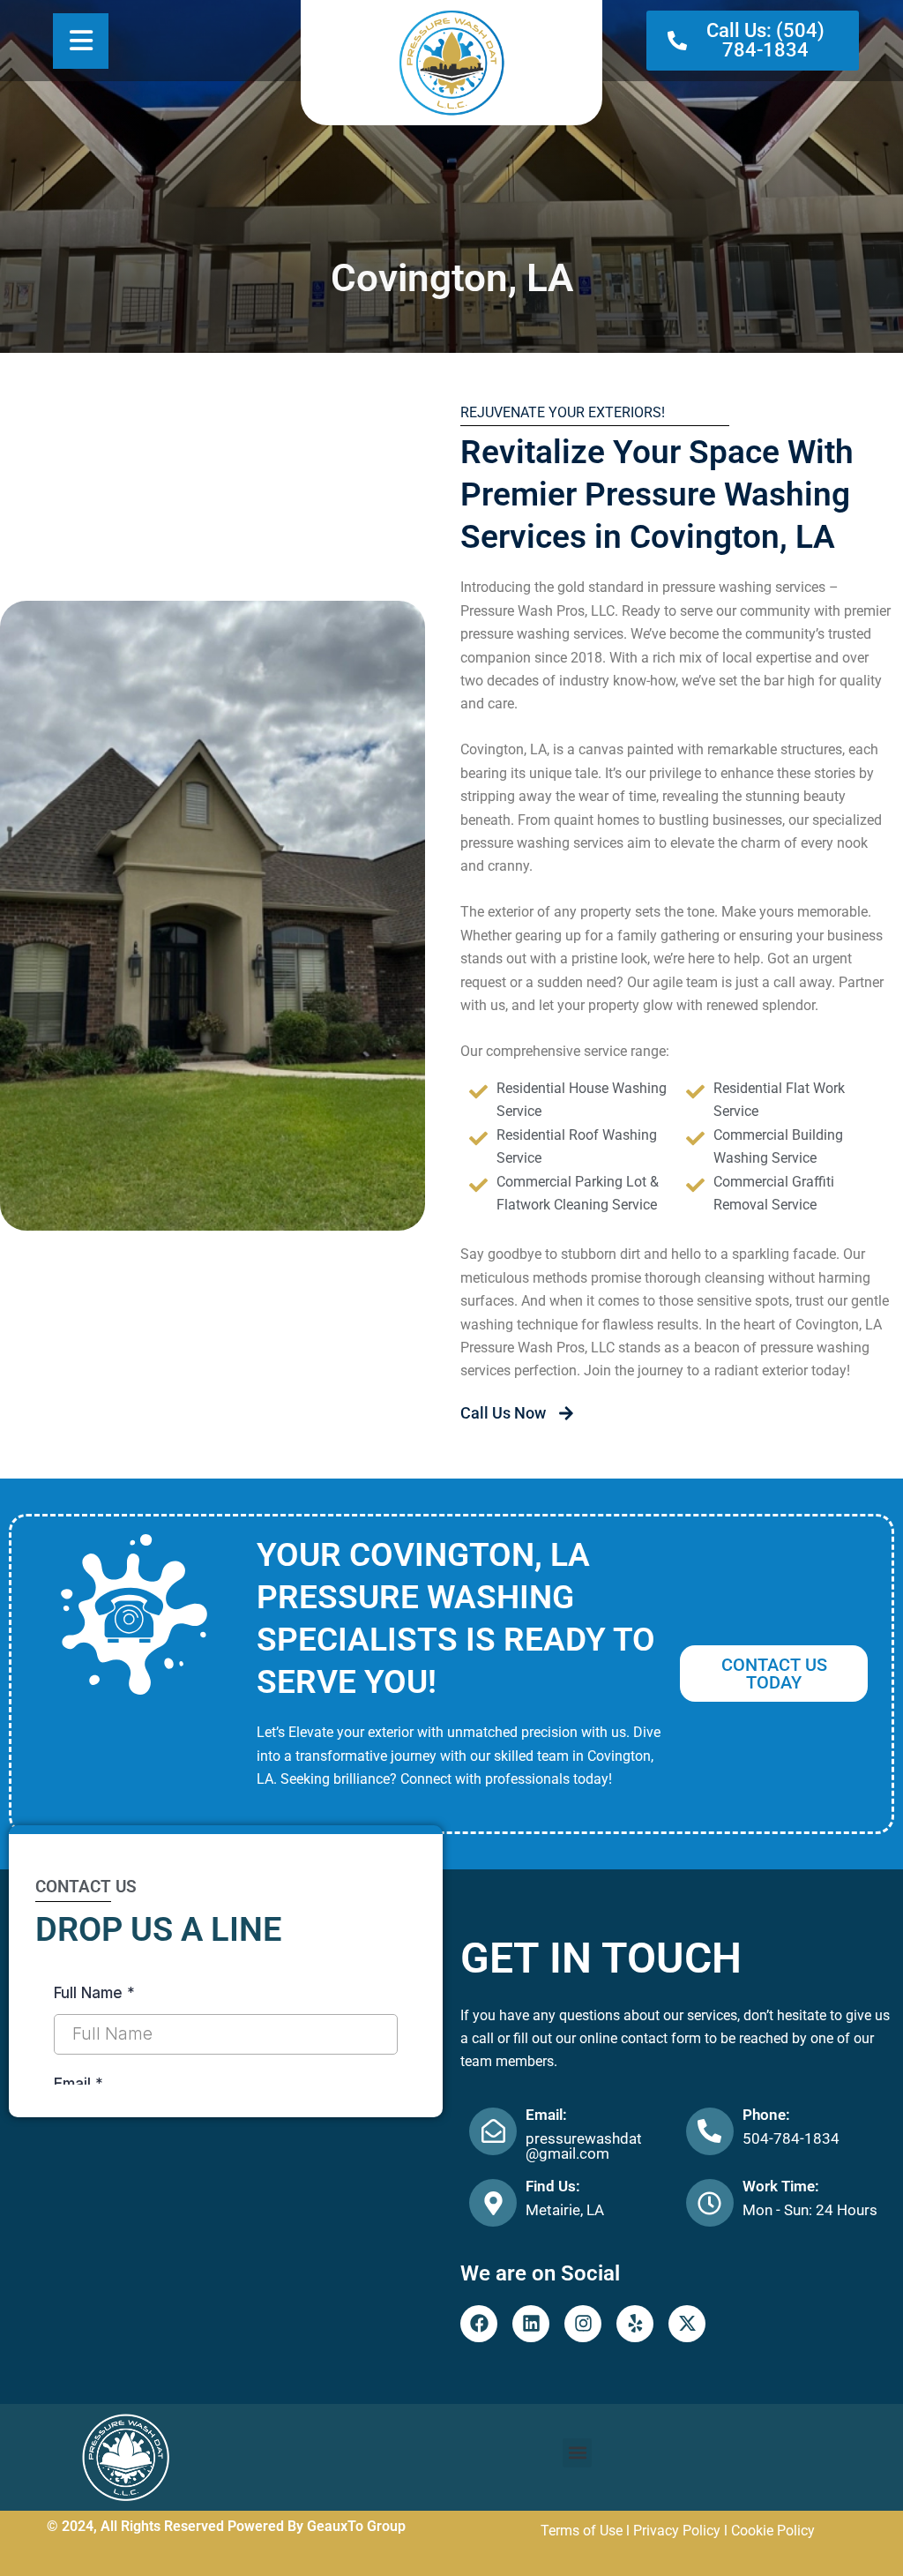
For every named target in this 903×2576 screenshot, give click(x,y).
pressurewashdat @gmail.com (584, 2146)
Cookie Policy (773, 2531)
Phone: (766, 2115)
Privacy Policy (677, 2531)
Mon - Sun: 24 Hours (810, 2210)
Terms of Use (582, 2531)
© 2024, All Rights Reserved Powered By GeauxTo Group (226, 2526)
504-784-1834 (791, 2138)
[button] (577, 2453)
